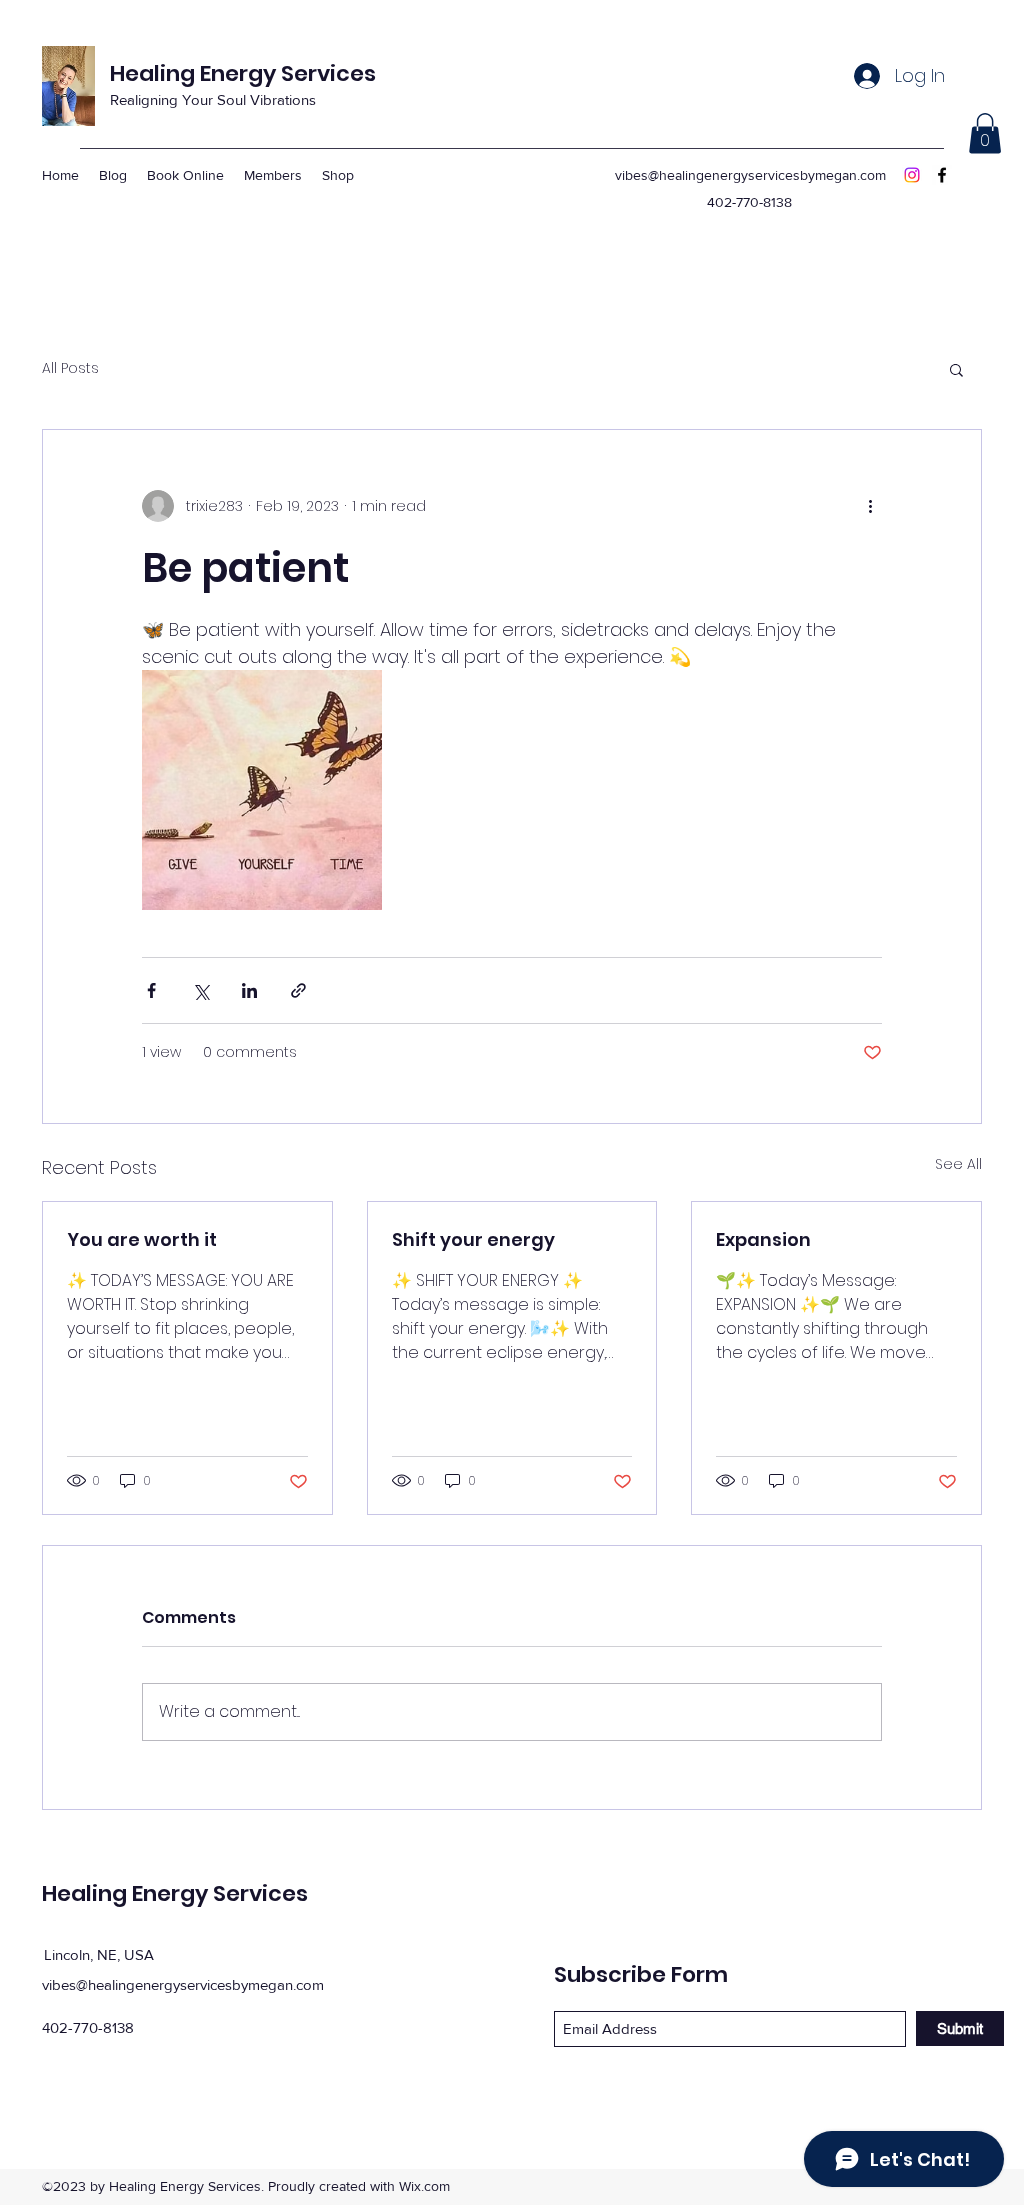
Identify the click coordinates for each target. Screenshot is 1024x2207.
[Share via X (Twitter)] (200, 990)
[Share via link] (298, 990)
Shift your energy (473, 1239)
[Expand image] (262, 790)
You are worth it (142, 1239)
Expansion (763, 1239)
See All (958, 1164)
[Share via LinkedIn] (249, 990)
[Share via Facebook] (151, 990)
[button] (985, 133)
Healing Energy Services (243, 73)
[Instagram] (912, 175)
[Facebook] (942, 175)
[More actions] (870, 506)
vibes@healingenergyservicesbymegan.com (750, 175)
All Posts (70, 368)
